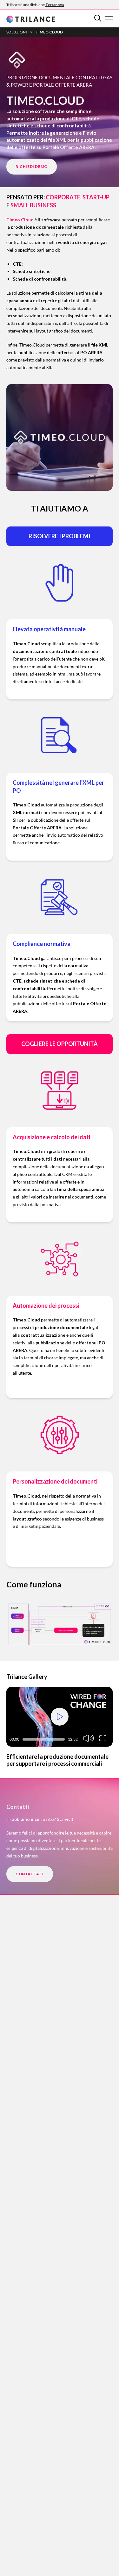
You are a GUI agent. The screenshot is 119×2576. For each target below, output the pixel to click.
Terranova (55, 5)
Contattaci (30, 1874)
